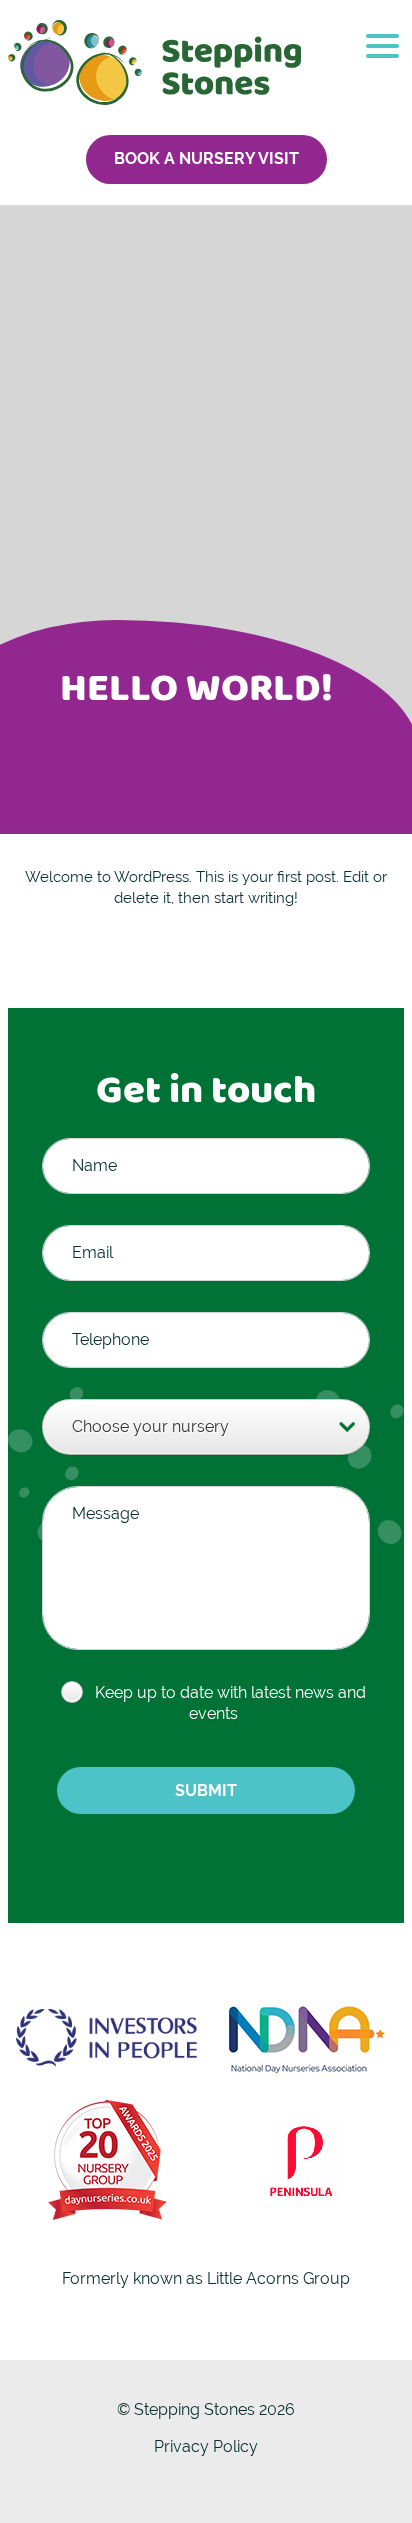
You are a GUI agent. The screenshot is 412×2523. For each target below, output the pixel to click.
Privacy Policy (206, 2446)
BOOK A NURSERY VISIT (206, 158)
